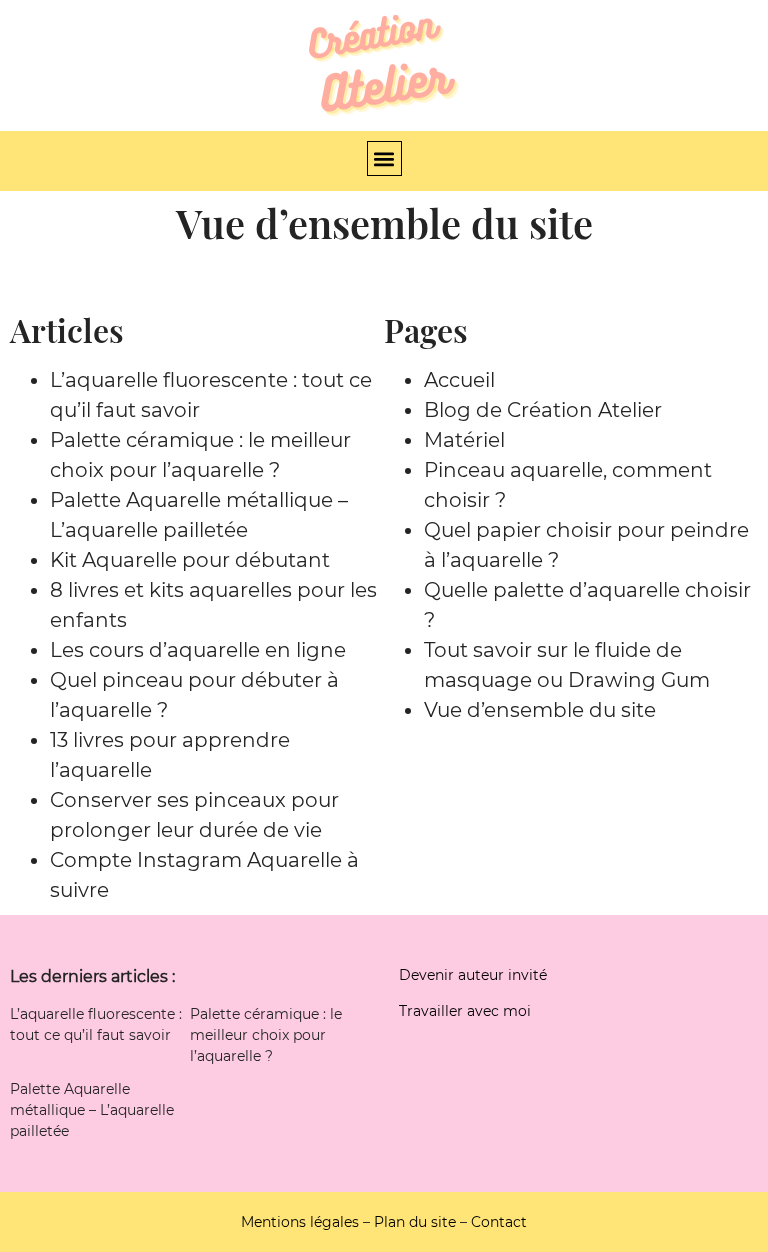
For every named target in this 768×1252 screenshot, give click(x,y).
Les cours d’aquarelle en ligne (198, 650)
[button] (384, 158)
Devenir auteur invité (473, 975)
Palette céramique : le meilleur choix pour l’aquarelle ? (266, 1035)
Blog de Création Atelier (543, 410)
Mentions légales (300, 1222)
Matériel (464, 440)
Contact (499, 1222)
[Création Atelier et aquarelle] (384, 65)
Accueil (459, 380)
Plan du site (415, 1222)
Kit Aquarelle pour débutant (190, 560)
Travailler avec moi (465, 1011)
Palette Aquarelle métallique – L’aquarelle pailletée (92, 1110)
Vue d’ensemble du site (540, 710)
